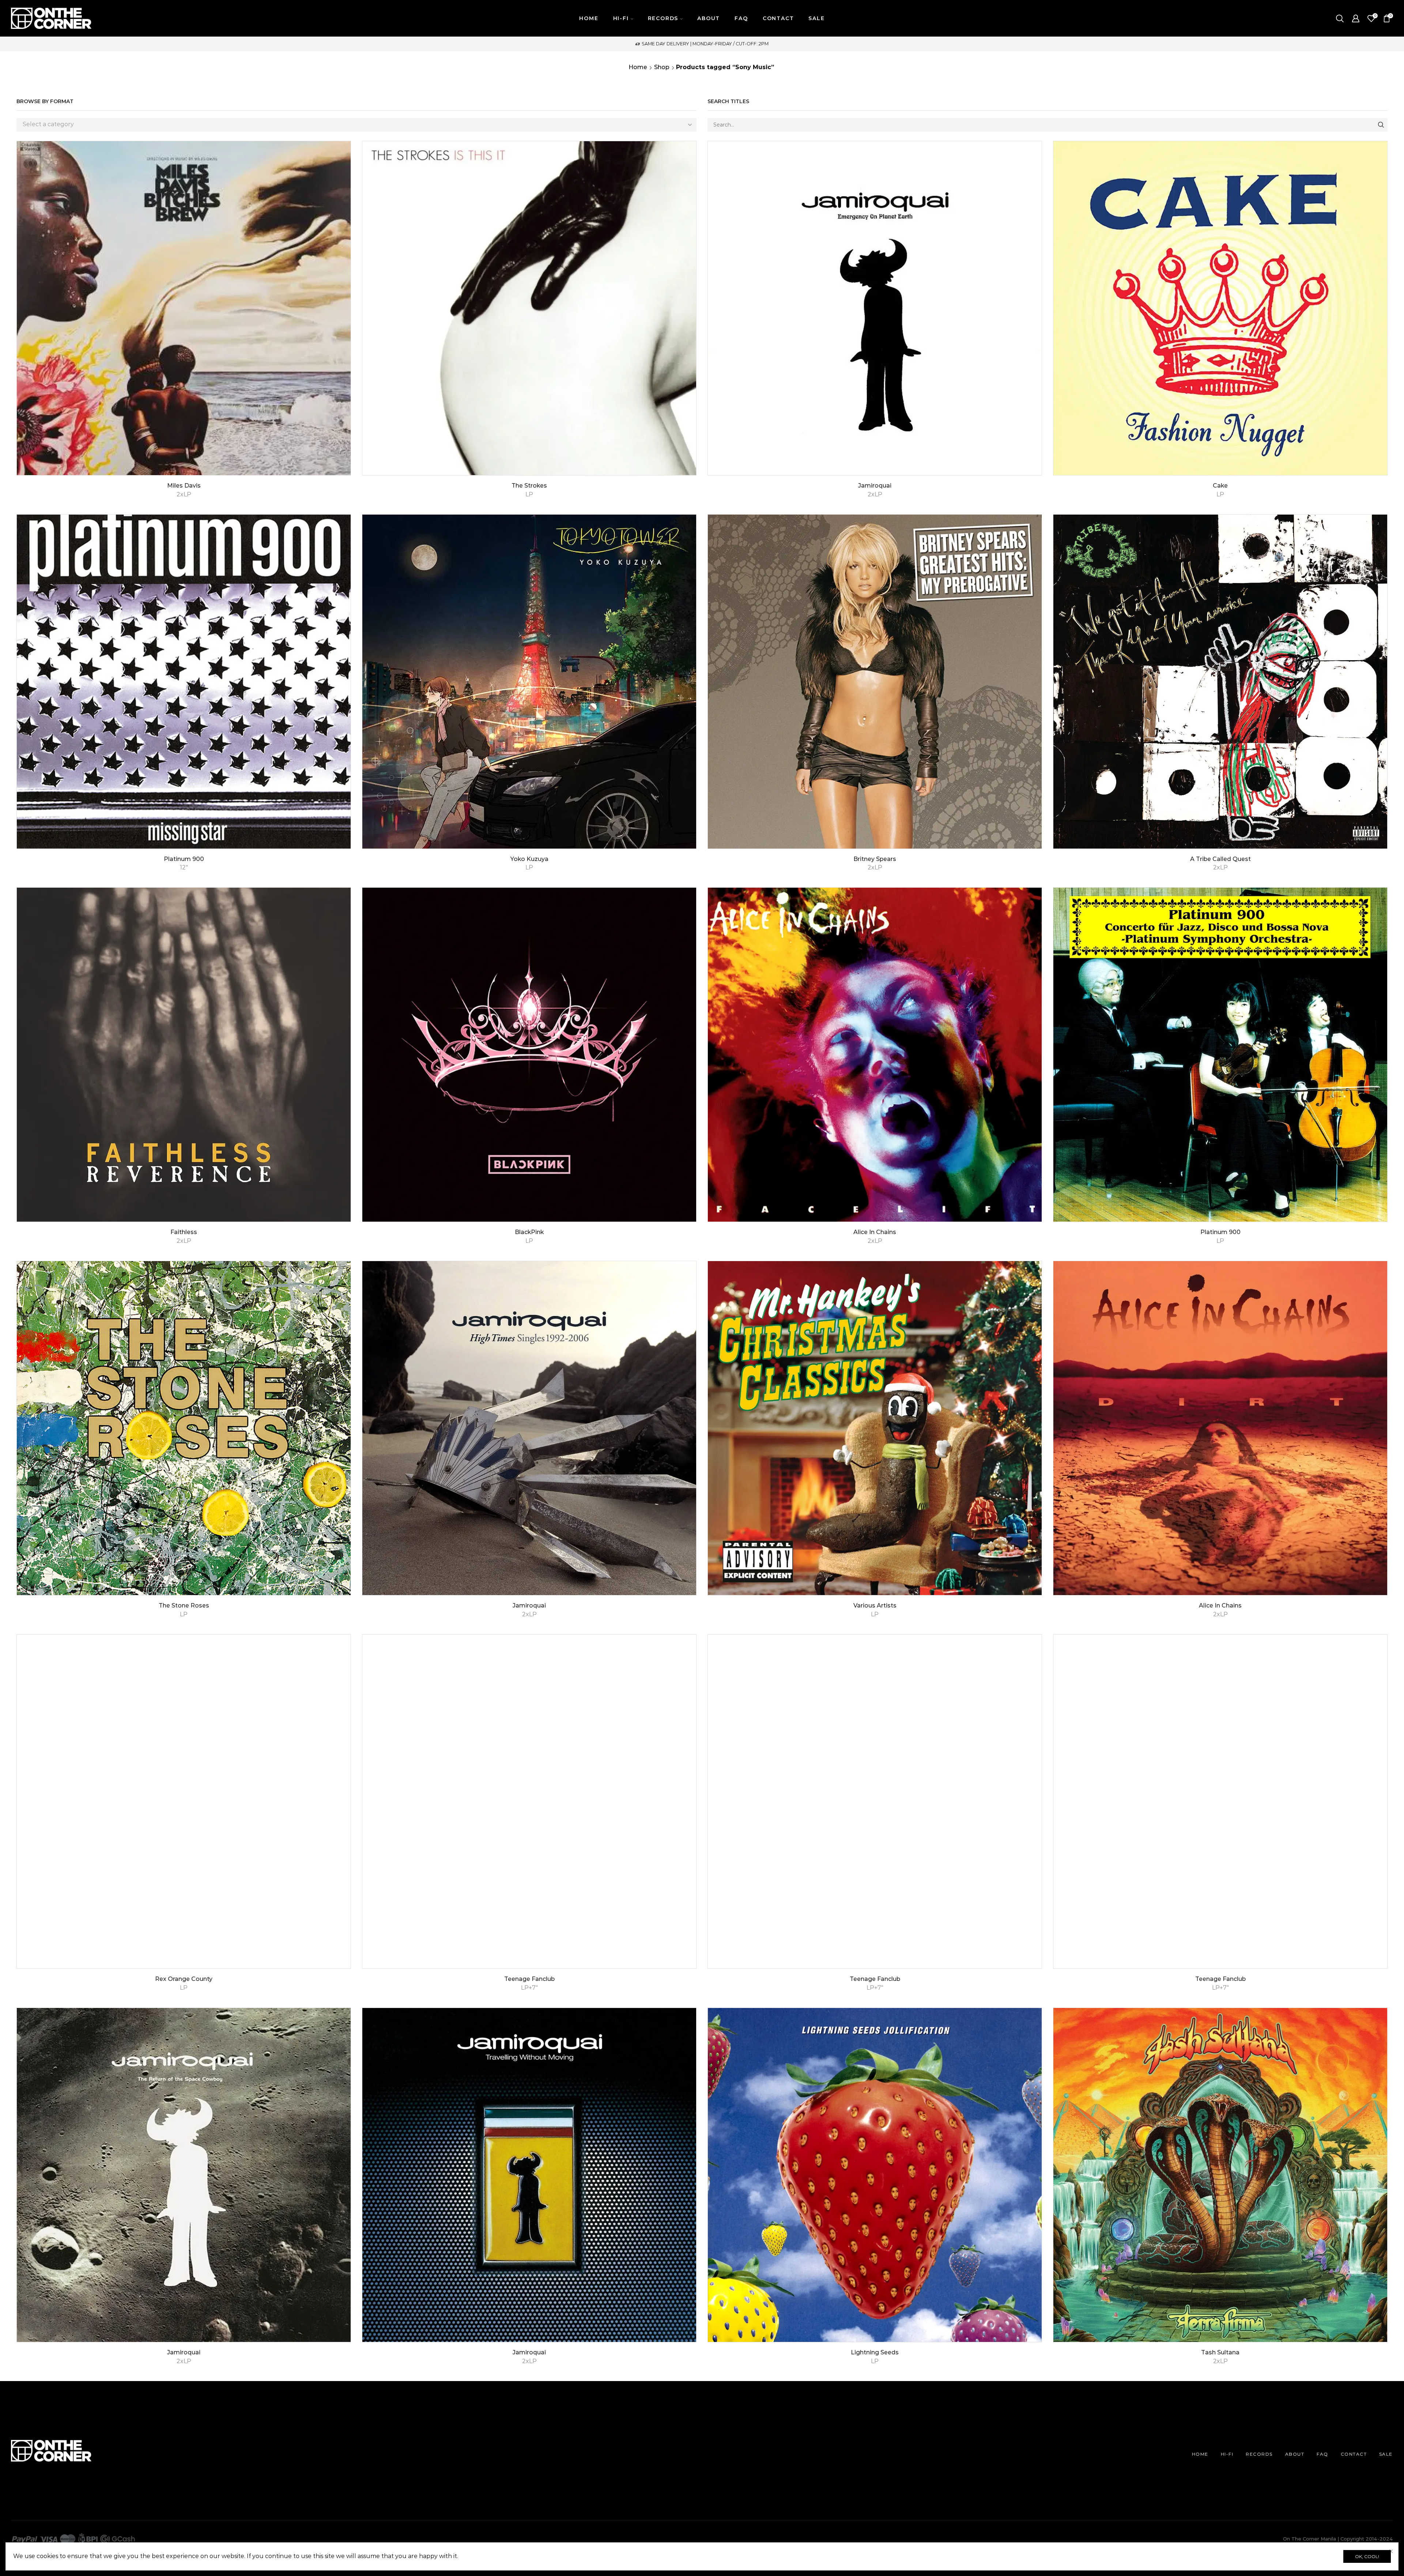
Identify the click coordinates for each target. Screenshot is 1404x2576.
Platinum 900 (184, 859)
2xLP (184, 494)
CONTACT (778, 18)
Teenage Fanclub (529, 1979)
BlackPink (529, 1232)
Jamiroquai (875, 486)
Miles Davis (184, 486)
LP (529, 494)
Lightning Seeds (875, 2352)
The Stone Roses (184, 1605)
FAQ (741, 18)
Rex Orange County (184, 1979)
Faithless (184, 1232)
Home (638, 67)
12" (184, 867)
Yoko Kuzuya (529, 859)
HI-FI (1227, 2454)
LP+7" (529, 1988)
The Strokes (529, 486)
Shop (662, 67)
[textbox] (351, 125)
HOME (589, 18)
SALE (816, 18)
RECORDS (1259, 2454)
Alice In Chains (875, 1232)
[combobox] (356, 125)
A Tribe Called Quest (1220, 859)
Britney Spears (875, 859)
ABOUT (709, 18)
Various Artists (875, 1605)
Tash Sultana (1220, 2352)
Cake (1220, 486)
